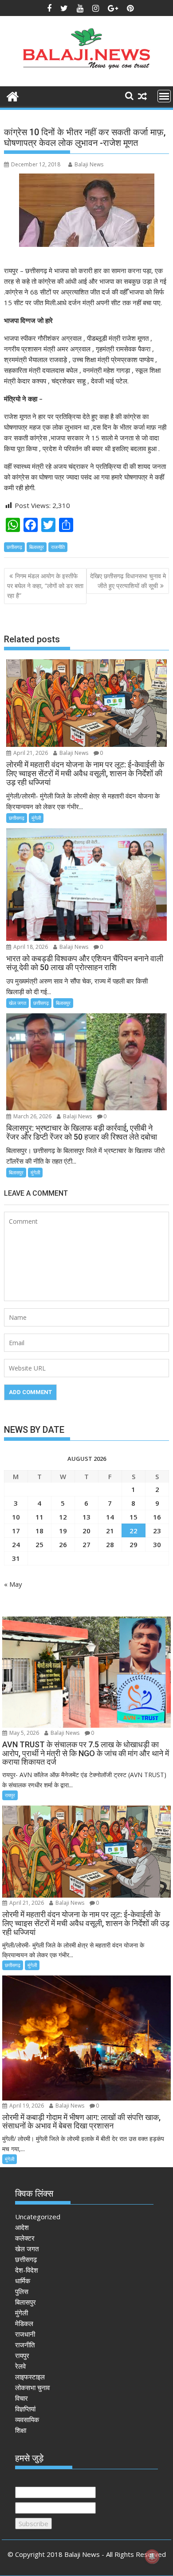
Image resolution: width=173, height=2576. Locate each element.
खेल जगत (18, 1003)
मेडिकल (24, 2323)
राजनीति (58, 547)
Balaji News (89, 164)
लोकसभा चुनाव (32, 2387)
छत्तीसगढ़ (14, 547)
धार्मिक (23, 2281)
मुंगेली (36, 818)
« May (13, 1584)
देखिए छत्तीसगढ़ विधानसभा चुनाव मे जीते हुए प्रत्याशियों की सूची (128, 581)
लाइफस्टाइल (30, 2377)
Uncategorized (38, 2217)
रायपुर (10, 1795)
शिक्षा (21, 2430)
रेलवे (20, 2366)
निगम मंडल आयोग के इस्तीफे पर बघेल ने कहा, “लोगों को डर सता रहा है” (45, 586)
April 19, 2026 (26, 2106)
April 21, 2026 (30, 753)
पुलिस (22, 2291)
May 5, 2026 (24, 1733)
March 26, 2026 (32, 1116)
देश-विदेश (27, 2270)
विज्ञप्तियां (25, 2409)
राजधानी (25, 2334)
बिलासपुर (37, 547)
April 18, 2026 (30, 947)
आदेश (22, 2227)
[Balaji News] (13, 95)
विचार (22, 2398)
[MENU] (164, 96)
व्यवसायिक (27, 2419)
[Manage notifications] (152, 2556)
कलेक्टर (25, 2238)
